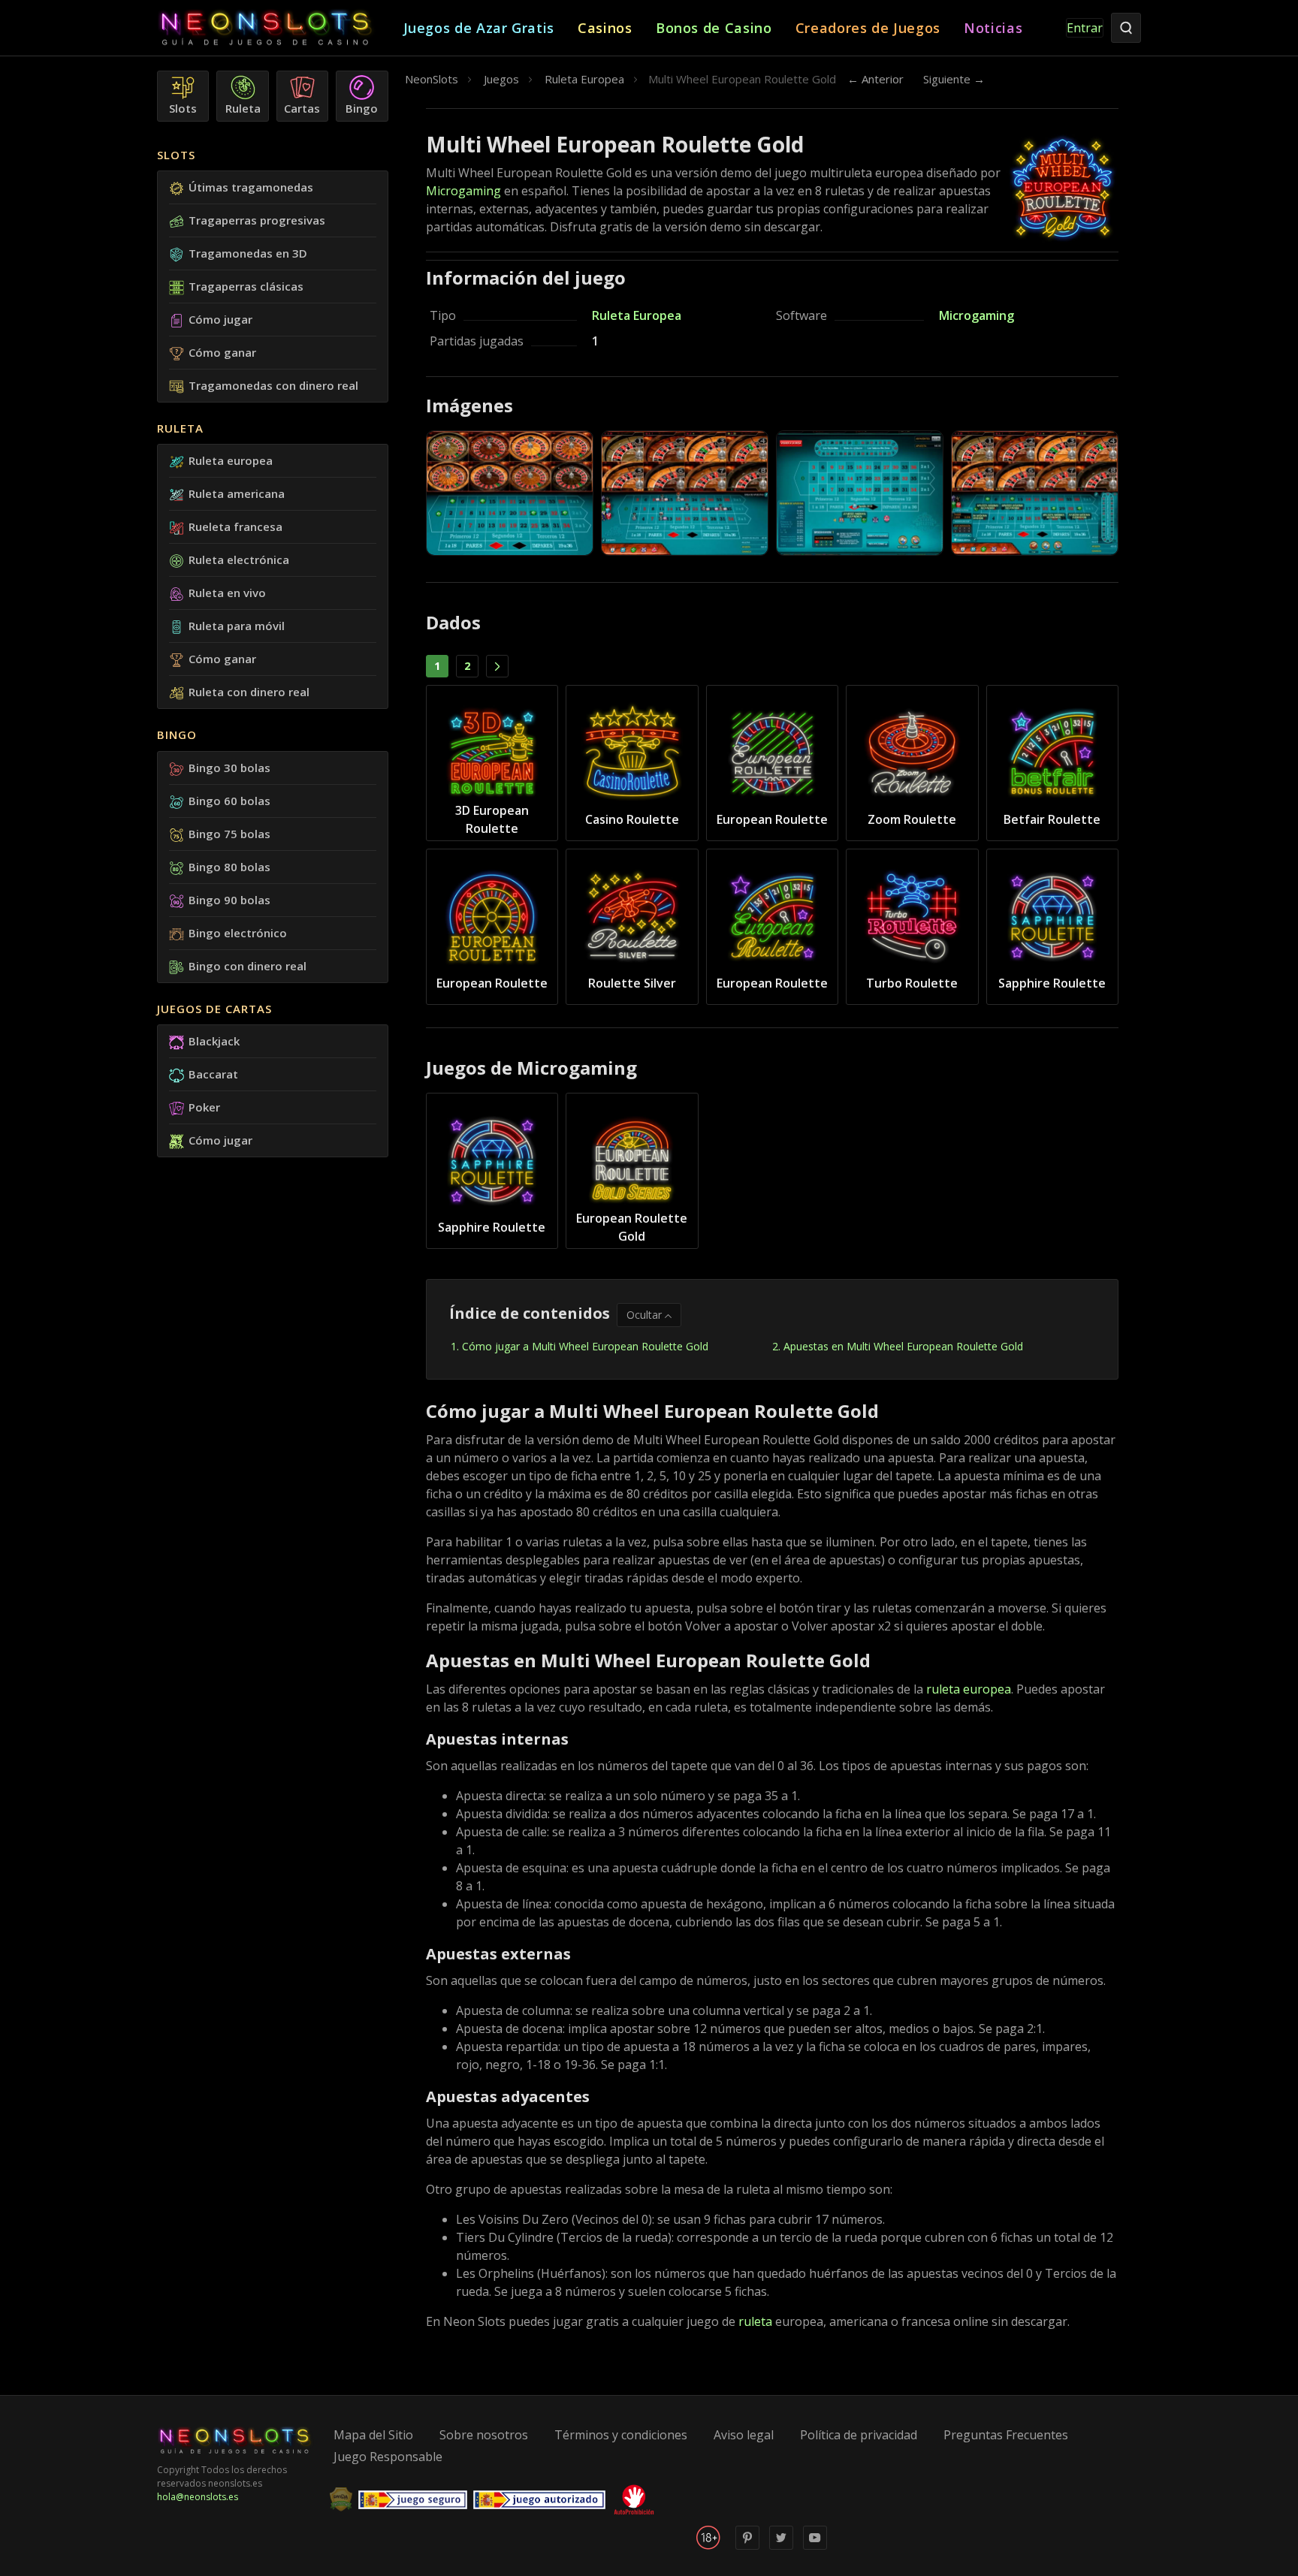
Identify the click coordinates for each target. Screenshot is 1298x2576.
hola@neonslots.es (198, 2497)
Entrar (1085, 28)
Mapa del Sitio (373, 2435)
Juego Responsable (388, 2457)
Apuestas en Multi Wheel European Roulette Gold (903, 1346)
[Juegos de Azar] (280, 28)
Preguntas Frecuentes (1006, 2435)
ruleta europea (969, 1689)
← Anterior (875, 79)
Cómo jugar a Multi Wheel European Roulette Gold (585, 1346)
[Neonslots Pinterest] (747, 2546)
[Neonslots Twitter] (781, 2546)
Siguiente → (954, 79)
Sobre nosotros (484, 2435)
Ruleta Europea (637, 315)
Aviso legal (744, 2435)
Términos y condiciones (621, 2435)
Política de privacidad (859, 2435)
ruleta (755, 2321)
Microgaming (463, 191)
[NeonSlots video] (815, 2546)
